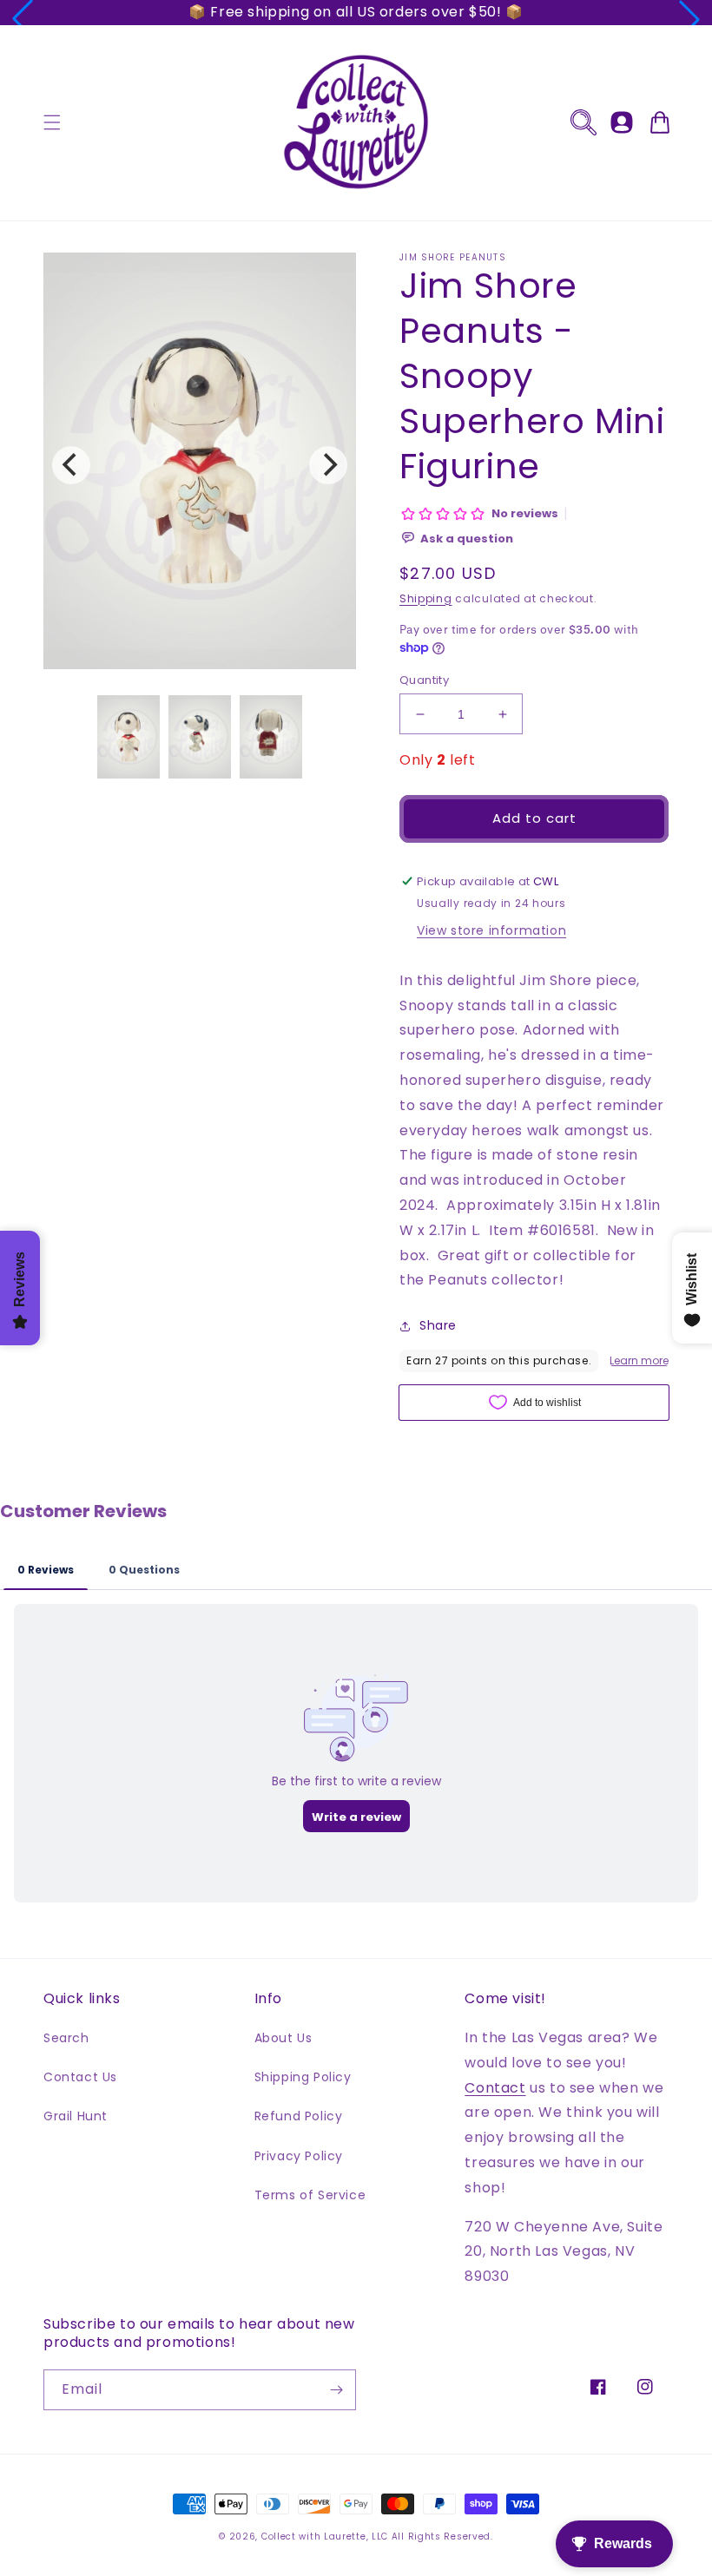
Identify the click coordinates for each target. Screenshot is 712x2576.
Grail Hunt (76, 2116)
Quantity (424, 680)
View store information (491, 930)
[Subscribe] (336, 2390)
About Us (283, 2038)
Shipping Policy (303, 2077)
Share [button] (438, 1325)
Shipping (426, 598)
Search (66, 2038)
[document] (200, 465)
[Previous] (71, 465)
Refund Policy (299, 2116)
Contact (495, 2088)
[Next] (328, 465)
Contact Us (80, 2077)
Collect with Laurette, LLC (325, 2537)
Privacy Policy (299, 2156)
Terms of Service (310, 2195)
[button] (23, 19)
